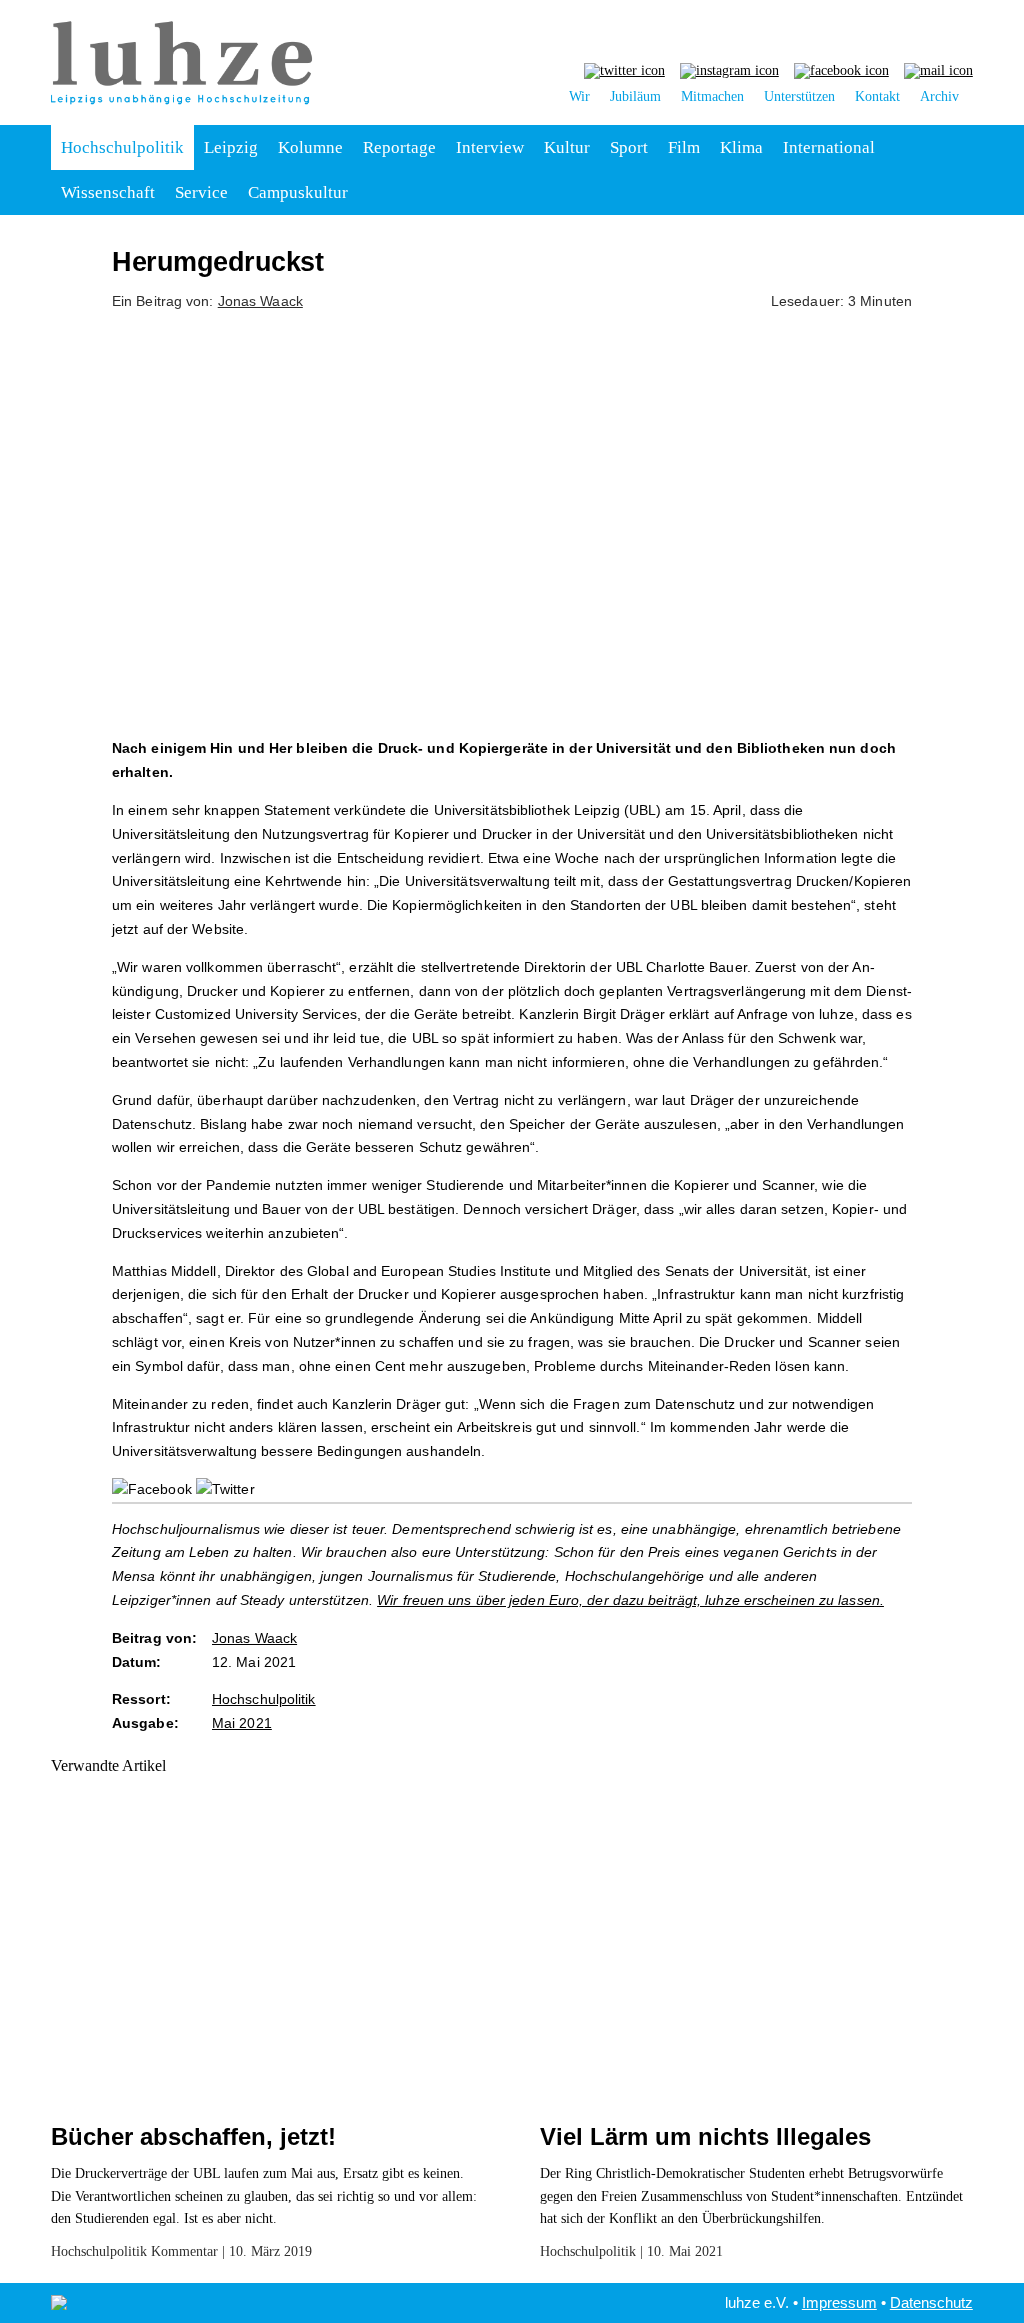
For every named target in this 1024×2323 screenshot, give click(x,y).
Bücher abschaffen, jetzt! (193, 2136)
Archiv (939, 96)
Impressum (839, 2302)
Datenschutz (931, 2302)
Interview (490, 147)
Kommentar (184, 2251)
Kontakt (877, 96)
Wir (579, 96)
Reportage (399, 147)
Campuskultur (298, 192)
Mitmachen (712, 96)
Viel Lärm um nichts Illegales (705, 2136)
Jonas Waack (260, 301)
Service (201, 192)
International (829, 147)
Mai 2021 (242, 1723)
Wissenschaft (108, 192)
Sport (629, 147)
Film (684, 147)
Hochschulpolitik (122, 147)
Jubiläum (635, 96)
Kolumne (310, 147)
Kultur (567, 147)
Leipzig (231, 147)
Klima (741, 147)
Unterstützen (799, 96)
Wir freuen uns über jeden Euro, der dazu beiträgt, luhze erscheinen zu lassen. (630, 1600)
